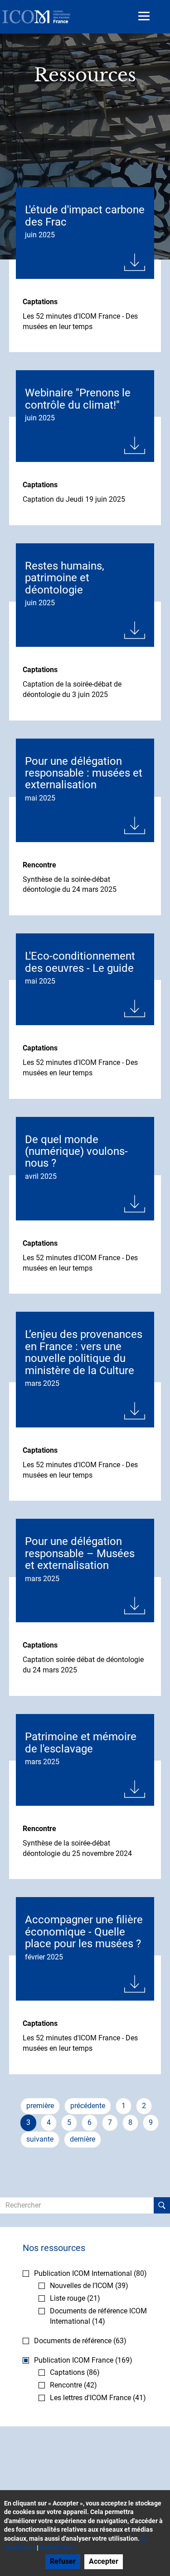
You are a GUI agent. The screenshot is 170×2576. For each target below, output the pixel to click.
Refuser (63, 2561)
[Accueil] (36, 17)
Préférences (58, 2548)
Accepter (104, 2561)
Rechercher (162, 2205)
